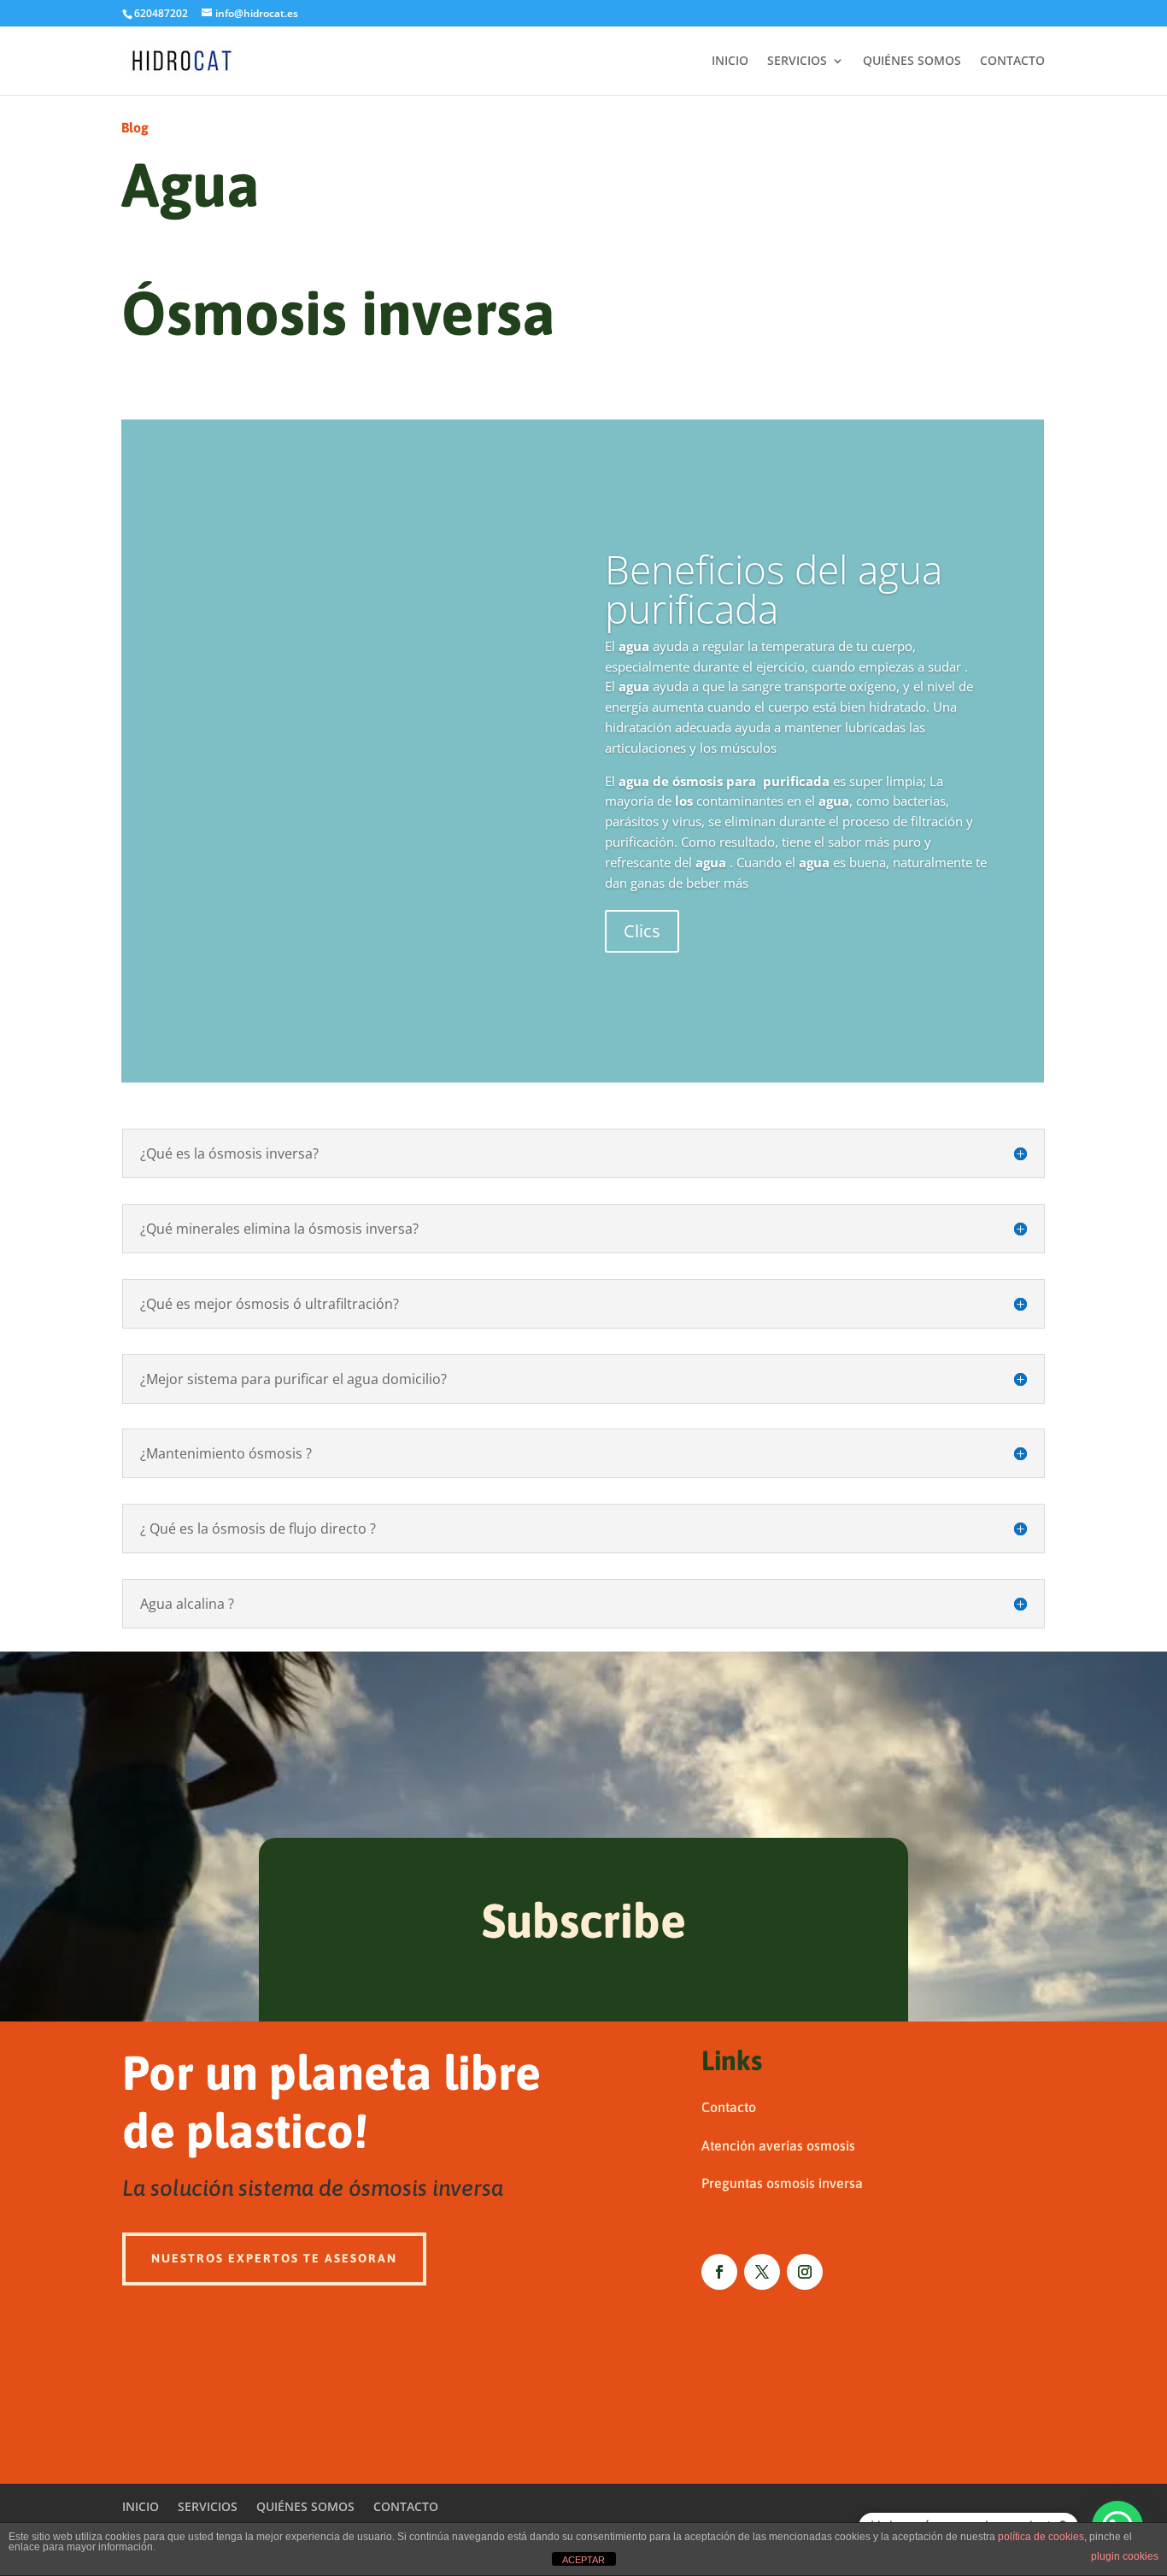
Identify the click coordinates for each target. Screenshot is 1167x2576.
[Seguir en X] (762, 2272)
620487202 (161, 13)
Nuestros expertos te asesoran (274, 2258)
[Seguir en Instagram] (805, 2272)
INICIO (730, 62)
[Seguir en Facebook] (719, 2272)
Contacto (729, 2107)
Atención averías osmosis (778, 2145)
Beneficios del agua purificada (774, 589)
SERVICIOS (797, 62)
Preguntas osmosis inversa (782, 2183)
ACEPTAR (583, 2560)
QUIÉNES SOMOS (912, 62)
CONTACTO (1012, 62)
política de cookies (1041, 2537)
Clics (642, 931)
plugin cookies (1125, 2556)
